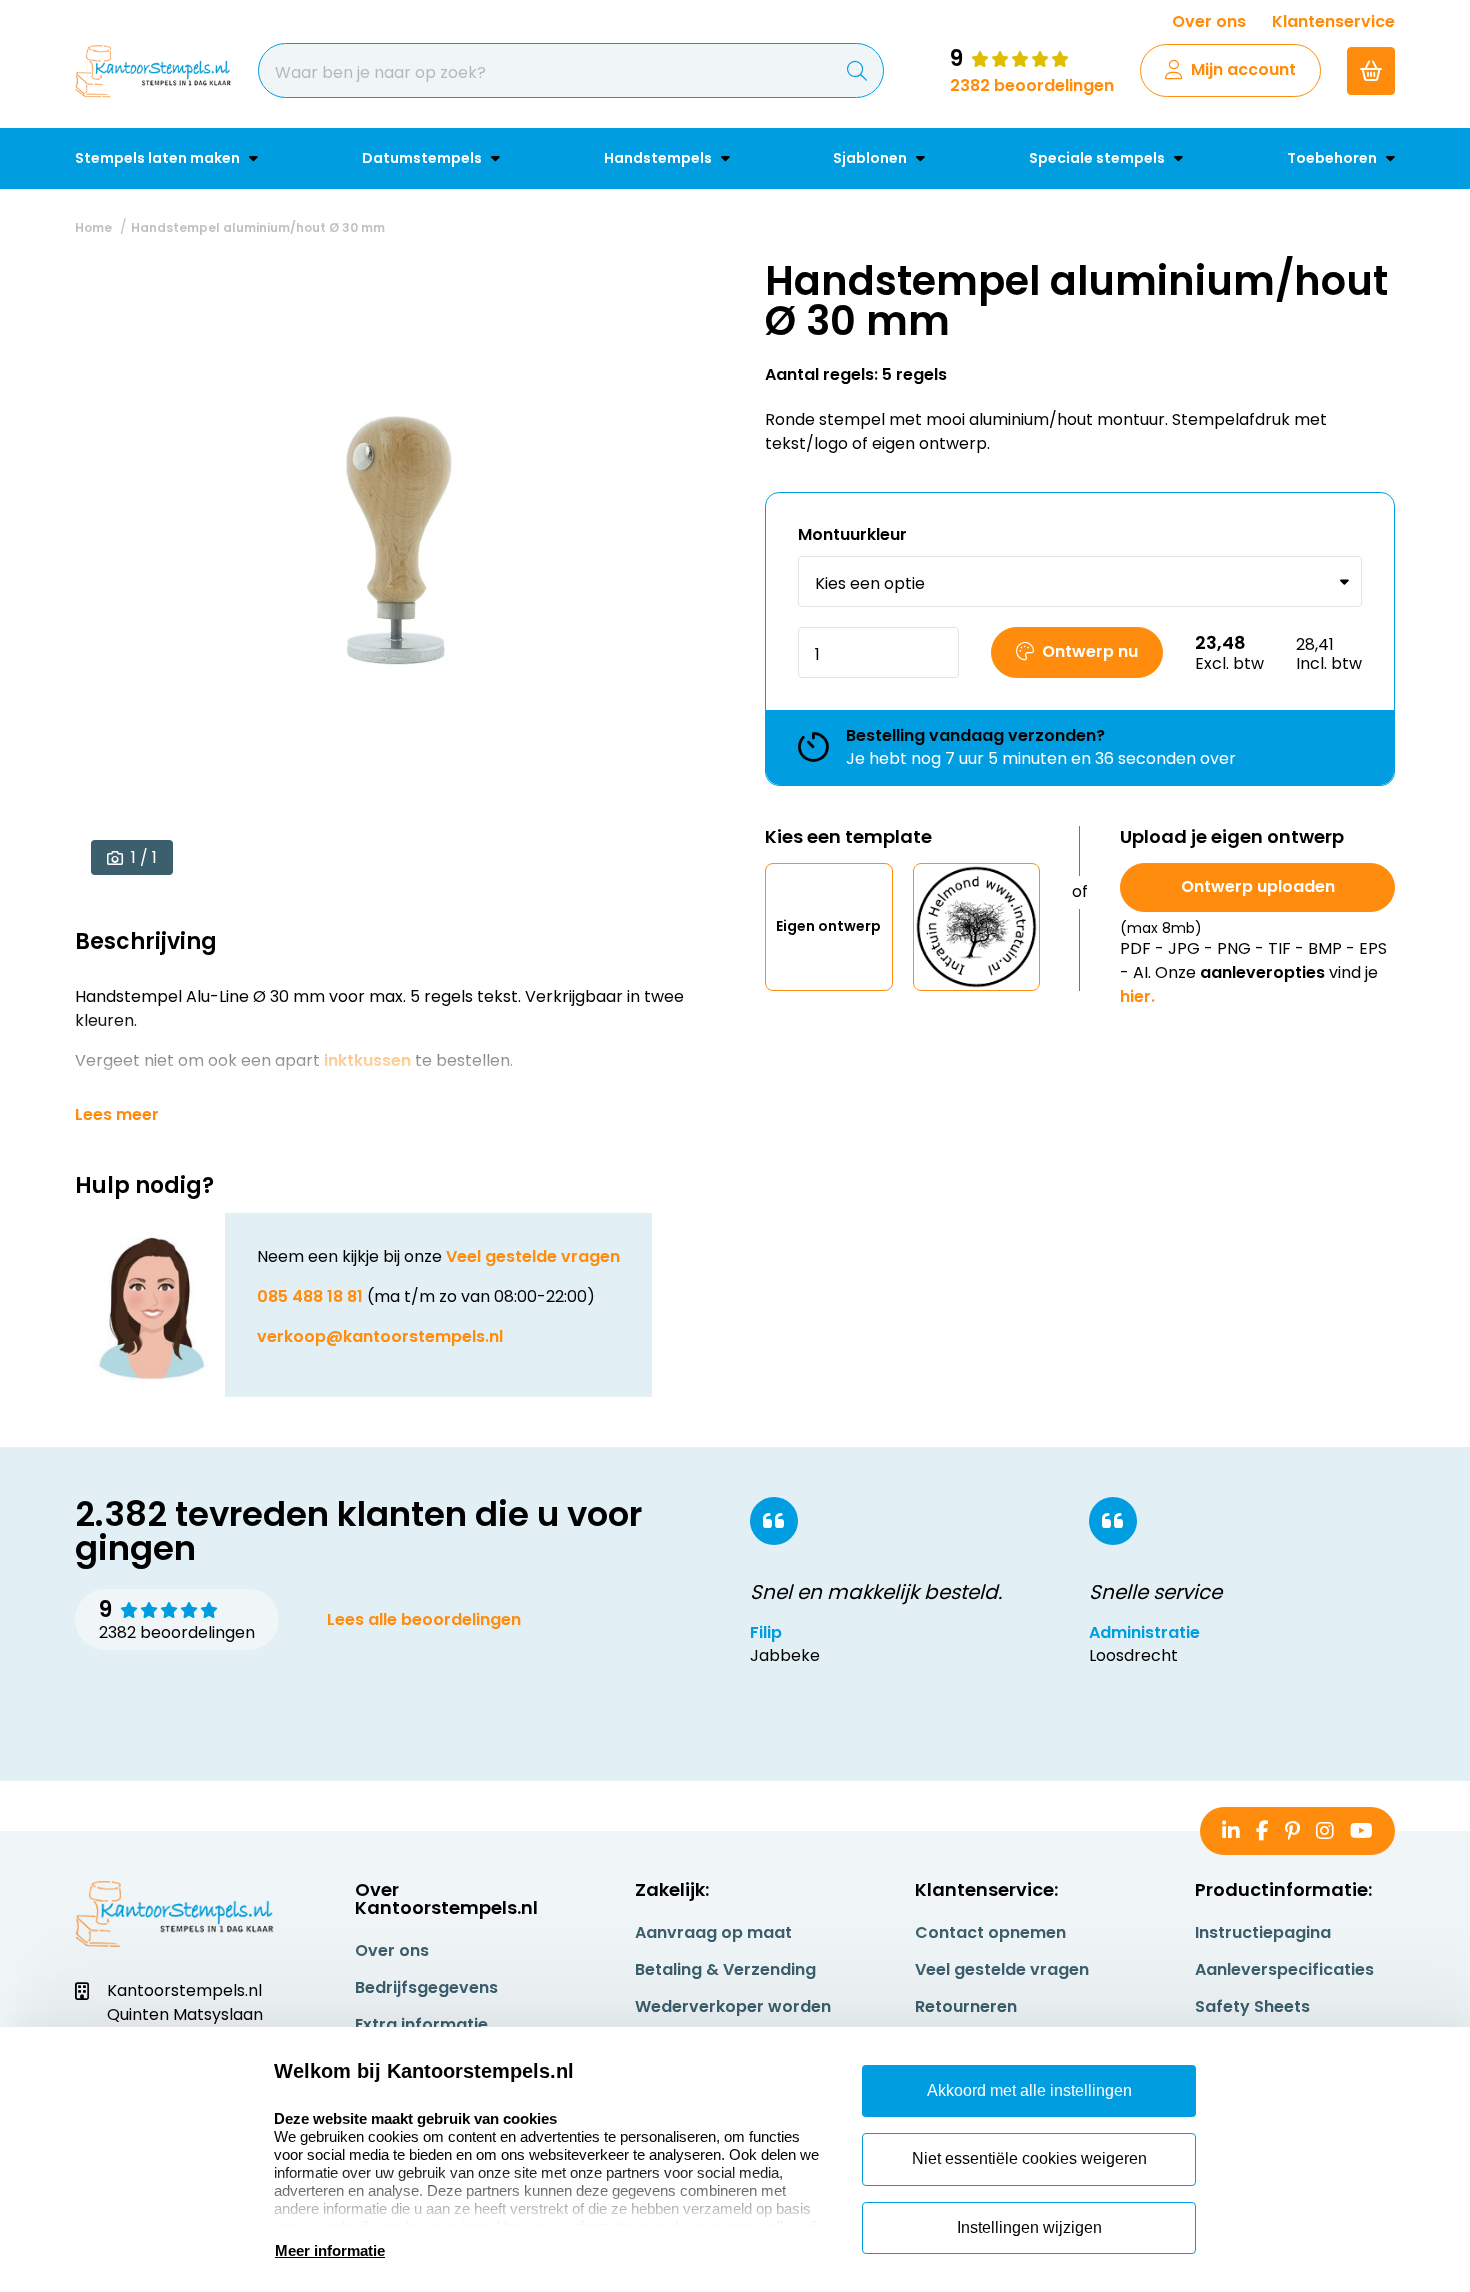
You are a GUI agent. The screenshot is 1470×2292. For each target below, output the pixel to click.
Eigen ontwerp (828, 926)
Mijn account (1243, 69)
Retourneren (966, 2006)
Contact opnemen (990, 1932)
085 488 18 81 (310, 1296)
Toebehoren (1333, 158)
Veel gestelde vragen (533, 1256)
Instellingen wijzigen (1029, 2227)
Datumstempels (423, 158)
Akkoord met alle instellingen (1029, 2090)
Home (93, 227)
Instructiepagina (1263, 1932)
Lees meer (117, 1115)
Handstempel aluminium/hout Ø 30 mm (258, 227)
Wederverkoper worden (733, 2006)
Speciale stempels (1098, 158)
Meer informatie (330, 2250)
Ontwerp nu (1090, 651)
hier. (1137, 996)
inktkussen (367, 1060)
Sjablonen (871, 158)
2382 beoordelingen (1032, 85)
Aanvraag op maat (713, 1932)
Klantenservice (1333, 21)
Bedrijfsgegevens (426, 1987)
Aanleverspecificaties (1284, 1969)
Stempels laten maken (159, 158)
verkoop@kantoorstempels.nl (380, 1336)
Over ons (1209, 21)
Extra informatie (421, 2024)
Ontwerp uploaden (1258, 886)
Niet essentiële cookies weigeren (1029, 2158)
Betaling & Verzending (725, 1969)
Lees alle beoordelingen (424, 1619)
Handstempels (659, 158)
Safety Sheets (1252, 2006)
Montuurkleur (852, 534)
